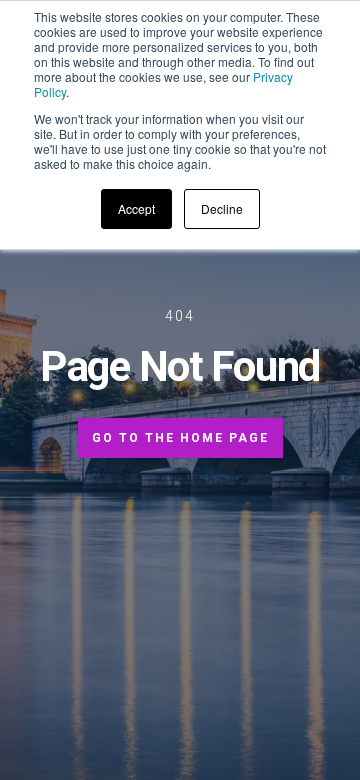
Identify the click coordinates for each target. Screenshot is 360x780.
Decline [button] (222, 208)
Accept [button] (136, 208)
